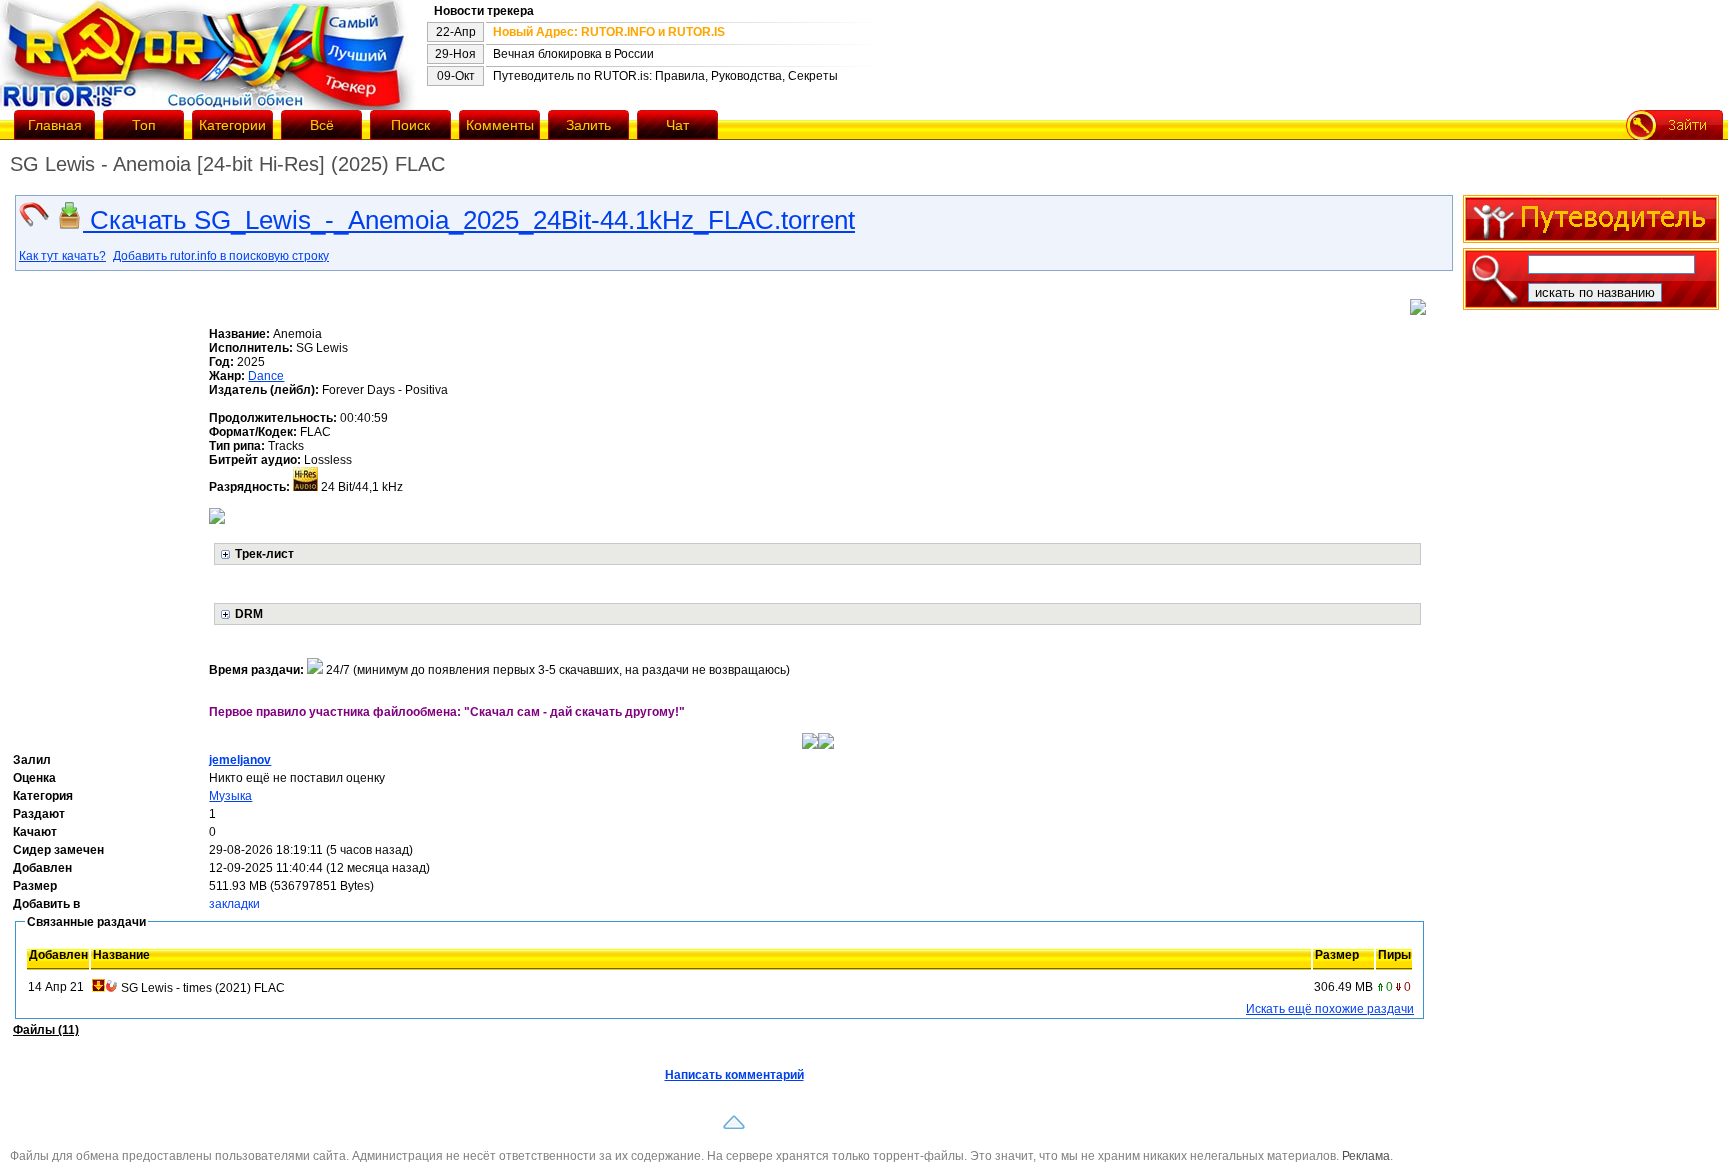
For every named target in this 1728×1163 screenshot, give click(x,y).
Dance (266, 376)
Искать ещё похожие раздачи (1330, 1009)
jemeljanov (240, 760)
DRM (249, 614)
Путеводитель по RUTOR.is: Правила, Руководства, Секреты (665, 76)
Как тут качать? (62, 256)
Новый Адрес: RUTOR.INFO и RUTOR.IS (609, 32)
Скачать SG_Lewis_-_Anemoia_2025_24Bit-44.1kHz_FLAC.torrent (469, 220)
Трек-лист (264, 554)
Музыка (230, 796)
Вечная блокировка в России (573, 54)
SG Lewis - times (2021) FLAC (203, 988)
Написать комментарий (734, 1075)
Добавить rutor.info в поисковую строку (221, 256)
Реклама (1366, 1156)
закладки (234, 904)
